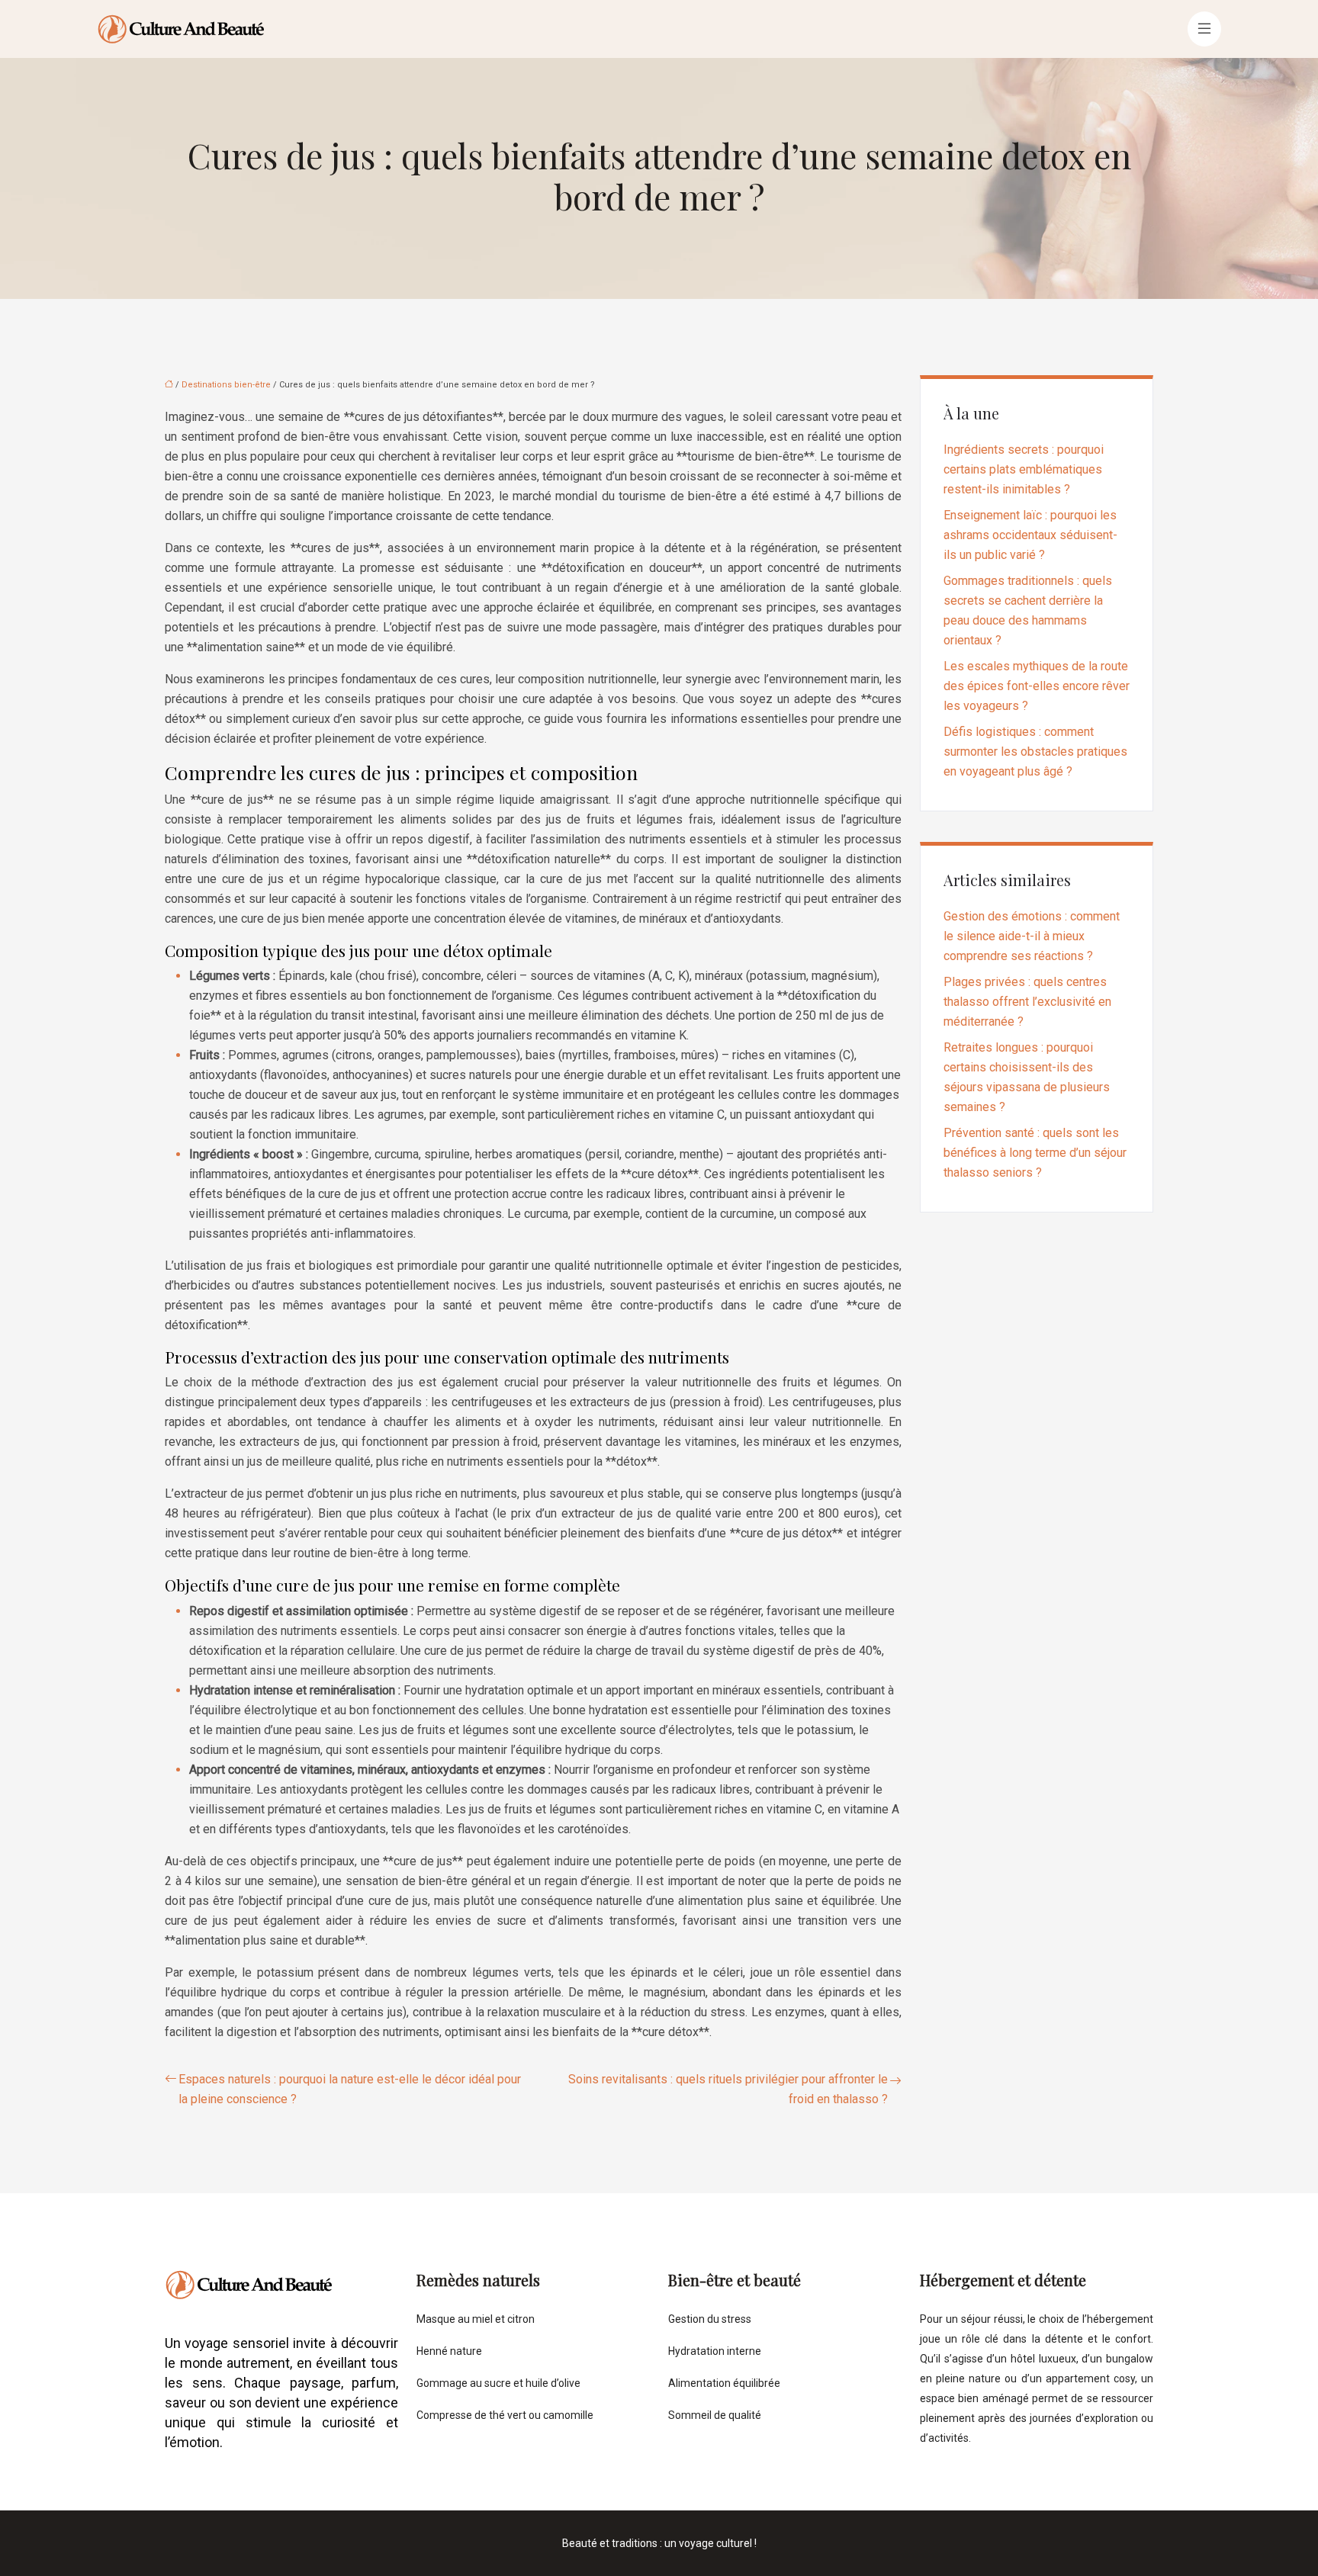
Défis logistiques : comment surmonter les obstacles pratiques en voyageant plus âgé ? (1035, 752)
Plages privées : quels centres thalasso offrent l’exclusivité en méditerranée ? (1027, 1002)
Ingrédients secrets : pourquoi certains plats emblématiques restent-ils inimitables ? (1024, 469)
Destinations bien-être (226, 385)
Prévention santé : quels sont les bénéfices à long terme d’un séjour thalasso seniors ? (1035, 1153)
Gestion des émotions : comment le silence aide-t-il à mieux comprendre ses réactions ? (1032, 936)
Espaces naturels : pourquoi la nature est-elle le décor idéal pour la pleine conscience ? (350, 2089)
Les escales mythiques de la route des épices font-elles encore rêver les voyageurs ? (1037, 686)
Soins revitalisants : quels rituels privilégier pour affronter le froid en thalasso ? (728, 2089)
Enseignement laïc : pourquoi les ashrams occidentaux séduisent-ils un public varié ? (1030, 535)
